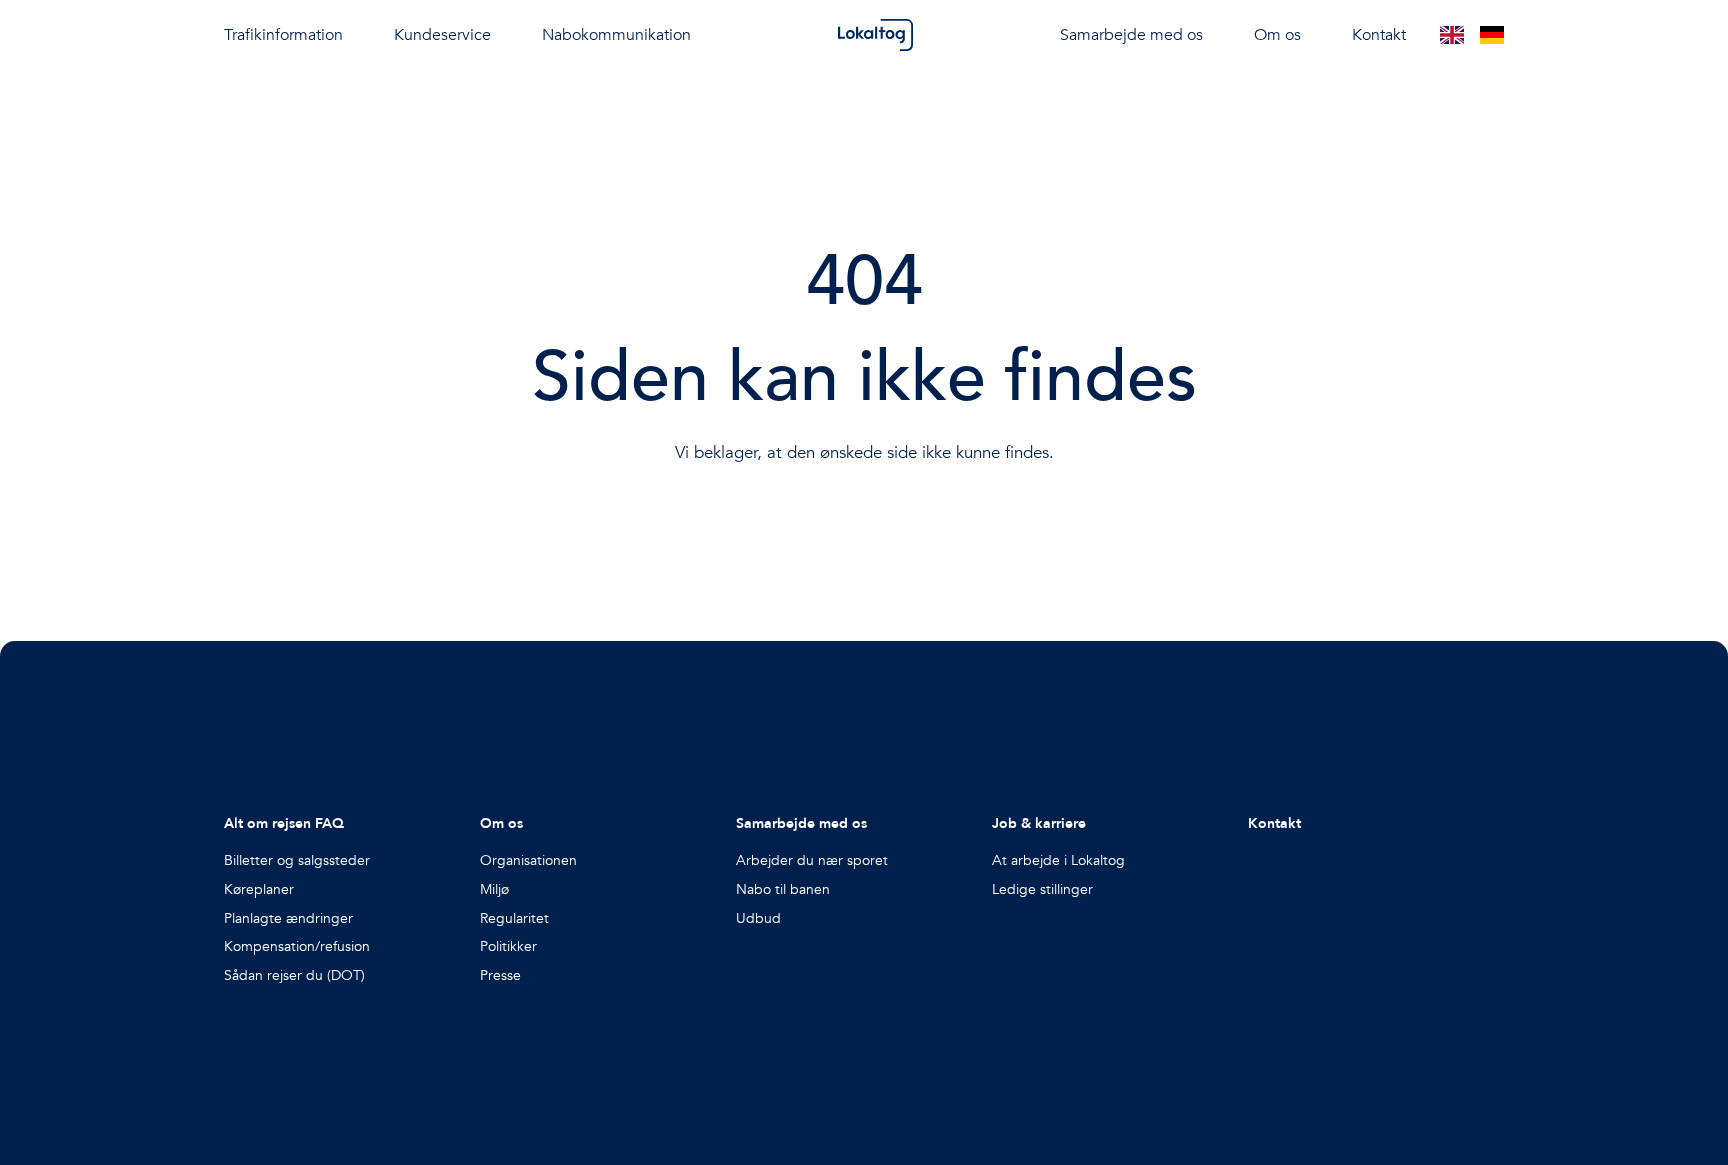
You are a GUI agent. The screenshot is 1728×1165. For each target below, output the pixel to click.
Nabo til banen (783, 889)
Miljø (494, 889)
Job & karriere (1039, 823)
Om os (501, 823)
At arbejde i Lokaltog (1058, 860)
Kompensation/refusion (297, 946)
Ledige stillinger (1042, 889)
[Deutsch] (1492, 35)
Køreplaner (259, 889)
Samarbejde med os (801, 823)
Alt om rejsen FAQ (284, 823)
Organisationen (528, 860)
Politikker (508, 946)
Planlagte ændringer (288, 918)
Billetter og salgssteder (297, 860)
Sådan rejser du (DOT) (294, 975)
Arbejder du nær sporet (812, 860)
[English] (1452, 35)
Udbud (758, 918)
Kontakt (1379, 35)
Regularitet (514, 918)
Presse (500, 975)
